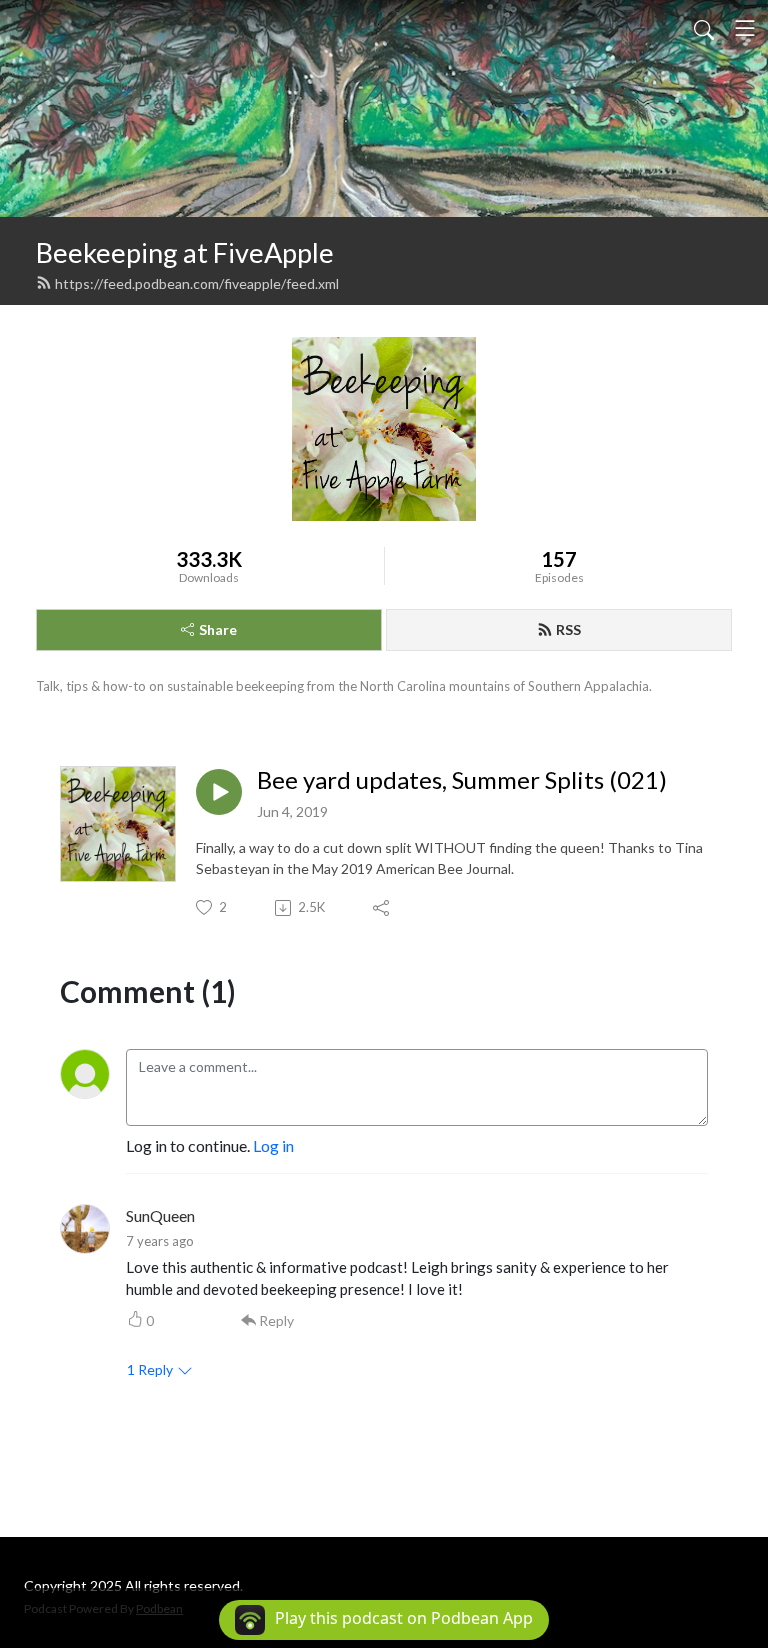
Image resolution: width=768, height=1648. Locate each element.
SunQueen (160, 1215)
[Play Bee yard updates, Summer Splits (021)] (219, 792)
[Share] (382, 908)
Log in (273, 1145)
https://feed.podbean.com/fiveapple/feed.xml (197, 283)
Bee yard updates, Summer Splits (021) (462, 780)
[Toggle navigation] (745, 28)
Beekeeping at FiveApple (185, 252)
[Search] (704, 28)
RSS (568, 629)
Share (218, 629)
